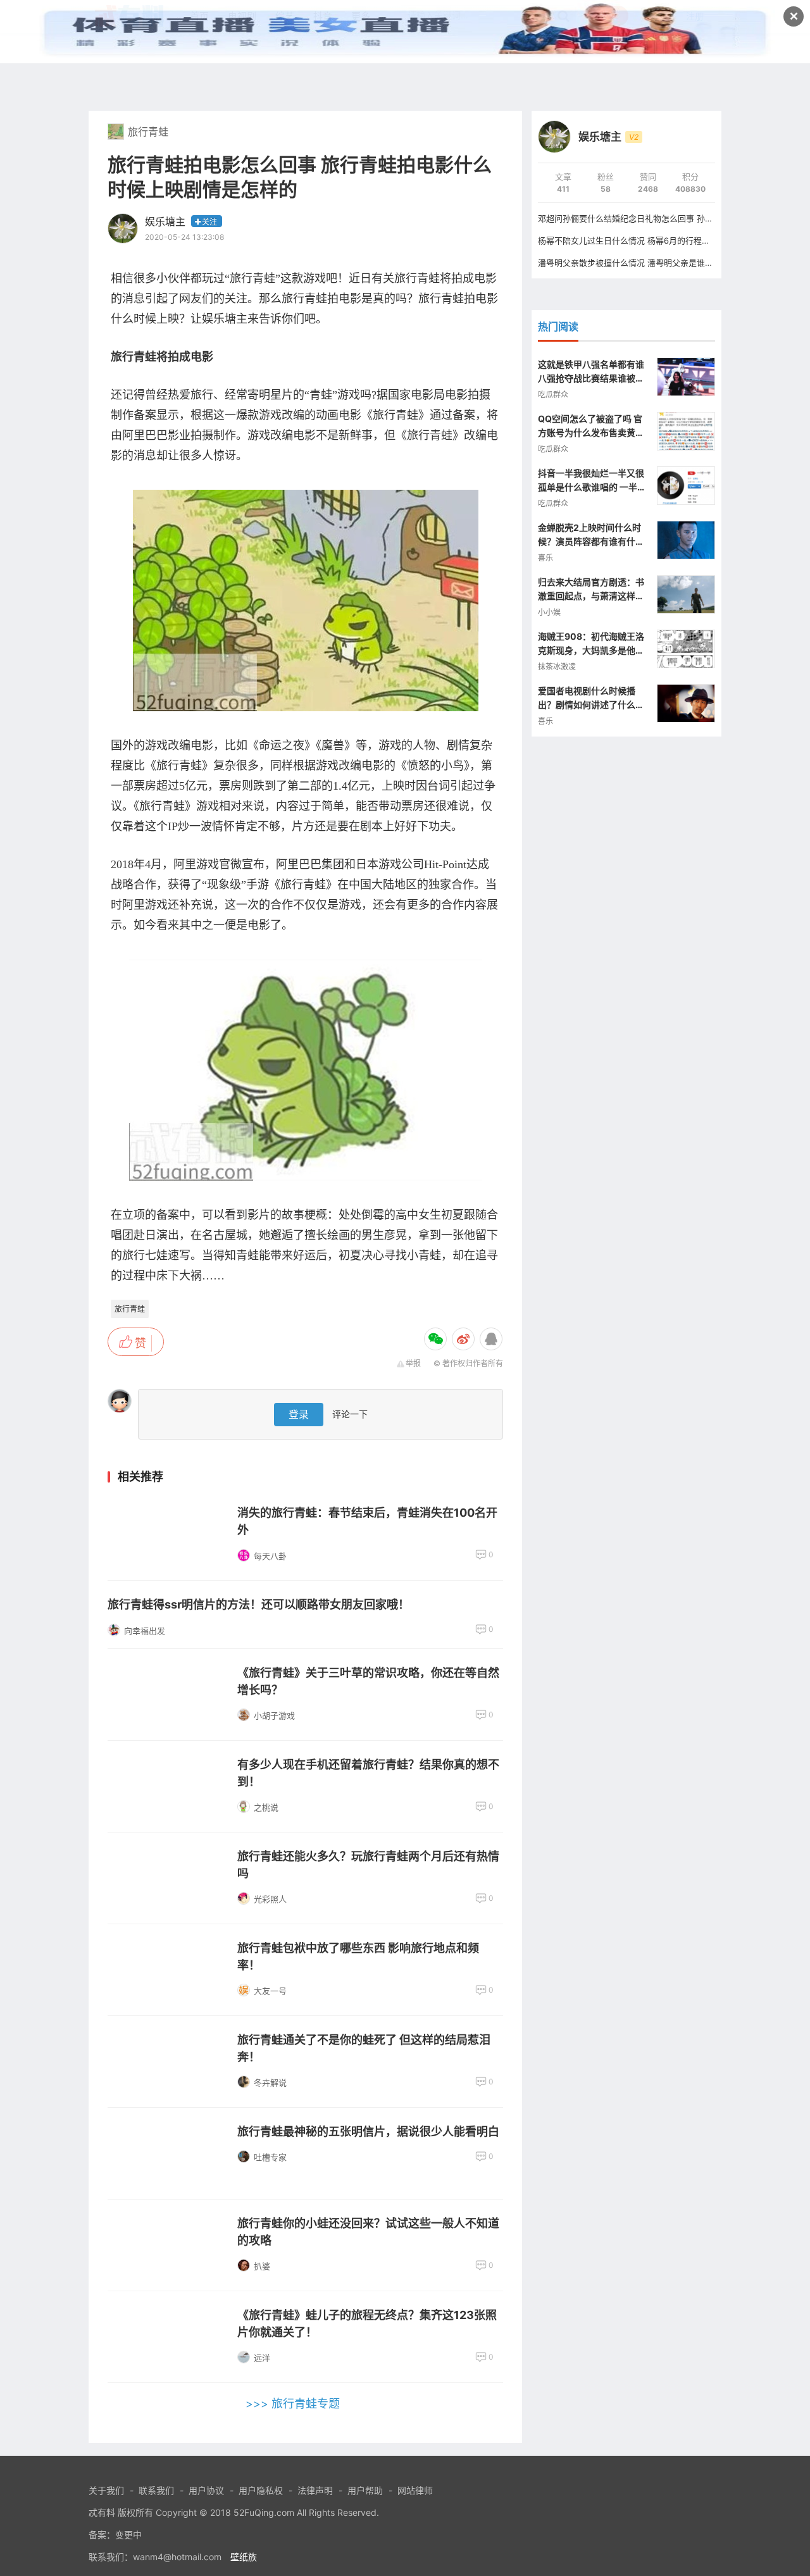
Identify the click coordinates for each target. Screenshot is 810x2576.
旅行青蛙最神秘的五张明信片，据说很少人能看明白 (368, 2131)
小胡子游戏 (274, 1715)
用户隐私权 (261, 2490)
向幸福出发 (145, 1631)
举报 (413, 1363)
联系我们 (156, 2490)
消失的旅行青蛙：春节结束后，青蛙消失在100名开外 (367, 1521)
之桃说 (266, 1807)
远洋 (262, 2358)
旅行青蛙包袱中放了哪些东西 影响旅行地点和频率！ (358, 1957)
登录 (299, 1414)
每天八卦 (270, 1556)
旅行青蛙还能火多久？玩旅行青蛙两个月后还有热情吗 (368, 1865)
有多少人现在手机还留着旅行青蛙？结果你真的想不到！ (368, 1773)
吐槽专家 (270, 2157)
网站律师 (415, 2490)
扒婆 (262, 2266)
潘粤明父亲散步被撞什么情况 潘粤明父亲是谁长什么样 (638, 263)
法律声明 (315, 2490)
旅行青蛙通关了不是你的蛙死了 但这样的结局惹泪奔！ (364, 2048)
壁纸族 (244, 2557)
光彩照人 (270, 1899)
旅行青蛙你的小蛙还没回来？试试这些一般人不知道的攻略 (368, 2232)
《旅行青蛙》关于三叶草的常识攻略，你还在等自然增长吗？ (368, 1681)
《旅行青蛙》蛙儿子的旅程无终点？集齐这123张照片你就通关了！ (367, 2324)
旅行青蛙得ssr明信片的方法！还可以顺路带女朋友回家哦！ (259, 1604)
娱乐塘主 (165, 221)
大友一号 (270, 1991)
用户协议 (206, 2490)
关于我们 (106, 2490)
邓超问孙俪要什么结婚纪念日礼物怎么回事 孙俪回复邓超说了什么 (658, 218)
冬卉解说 (270, 2082)
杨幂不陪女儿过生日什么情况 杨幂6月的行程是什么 (632, 240)
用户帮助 (365, 2490)
